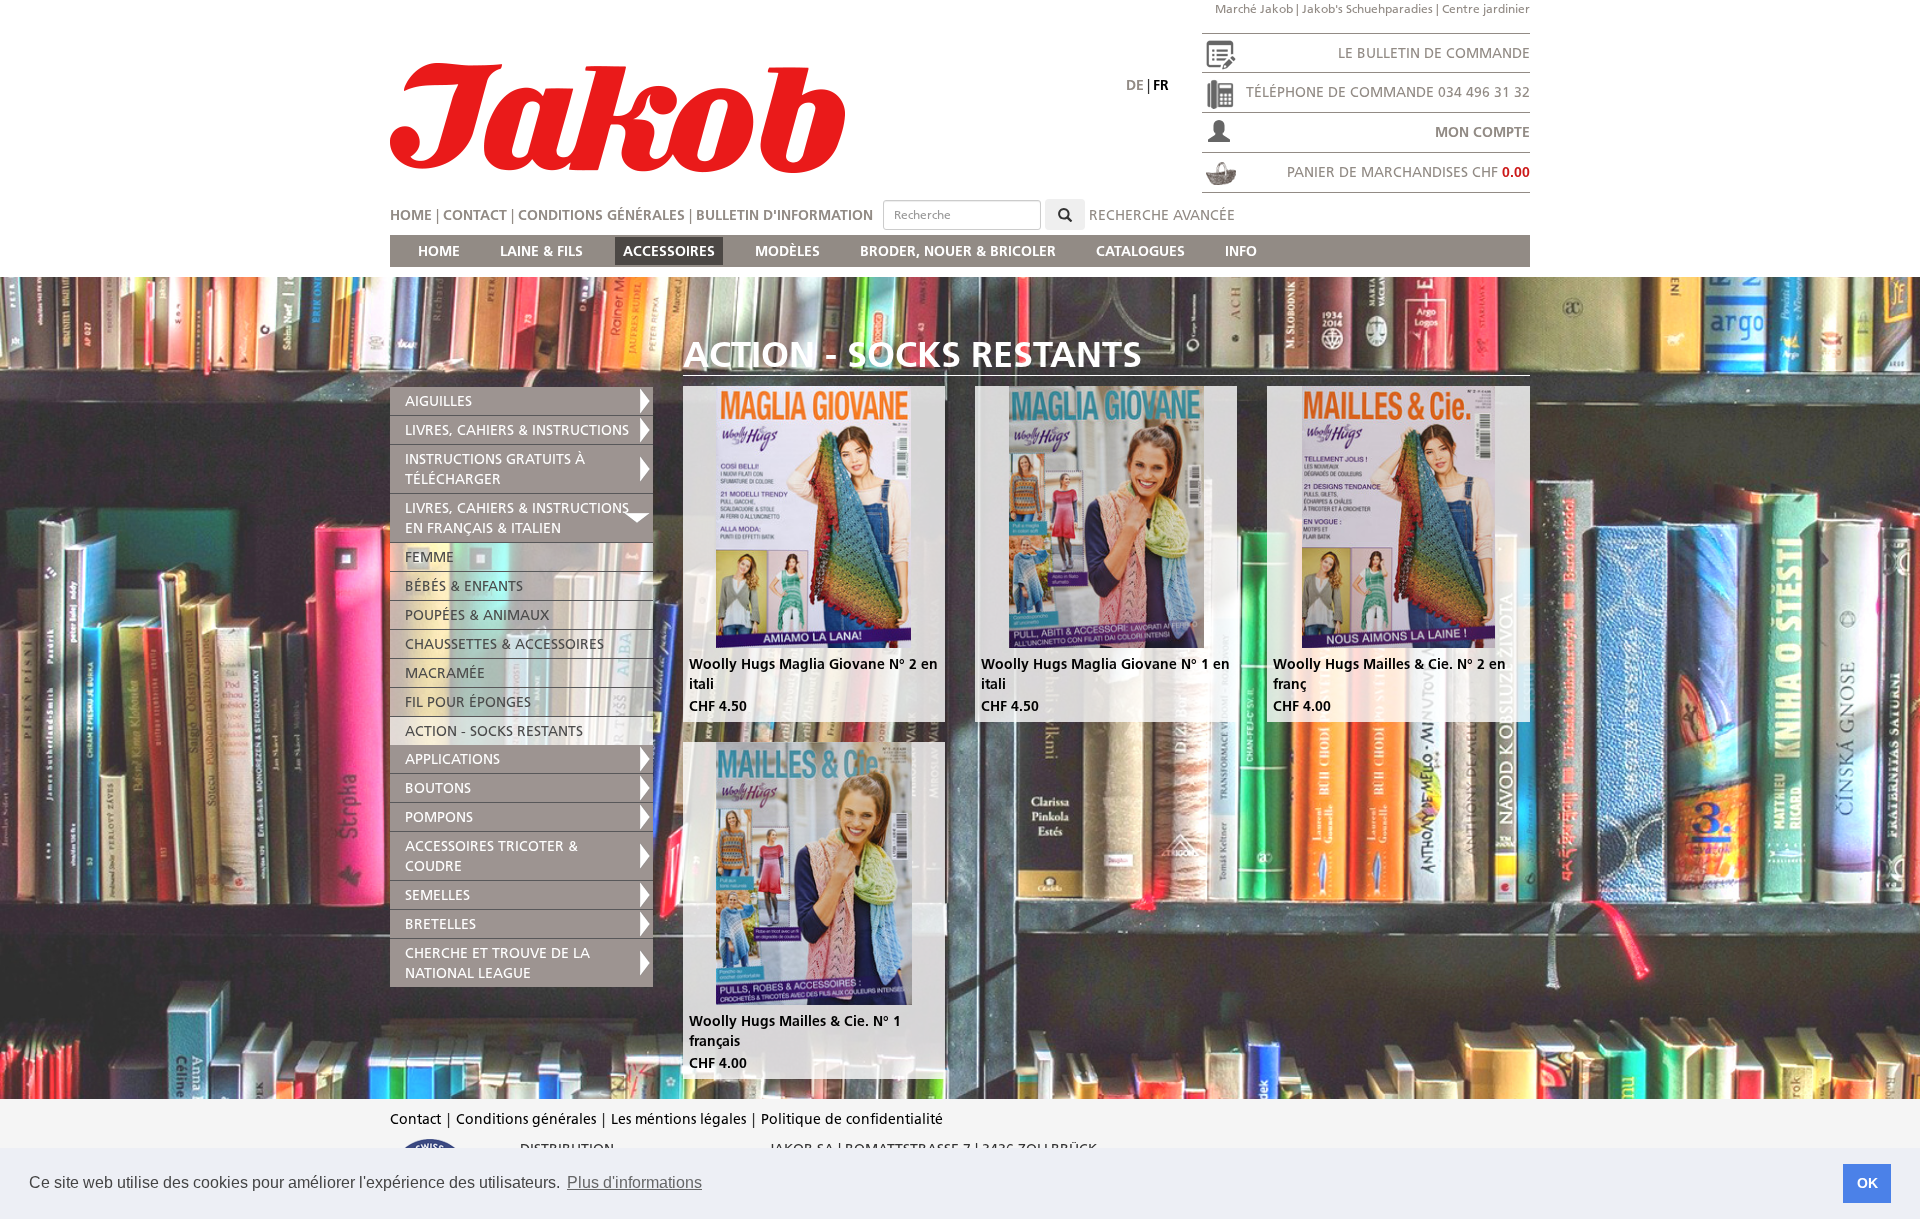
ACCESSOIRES (669, 251)
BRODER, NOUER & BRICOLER (958, 251)
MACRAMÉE (445, 673)
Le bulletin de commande (1434, 53)
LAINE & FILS (541, 251)
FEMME (429, 557)
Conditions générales (601, 215)
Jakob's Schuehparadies (1367, 8)
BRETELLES (440, 924)
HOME (439, 251)
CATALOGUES (1140, 251)
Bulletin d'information (784, 215)
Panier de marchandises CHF (1408, 172)
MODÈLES (787, 251)
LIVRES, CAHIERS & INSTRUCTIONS (517, 430)
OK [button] (1867, 1183)
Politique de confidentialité (852, 1119)
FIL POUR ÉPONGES (468, 702)
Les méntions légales (678, 1119)
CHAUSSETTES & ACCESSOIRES (504, 644)
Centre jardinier (1486, 8)
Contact (475, 215)
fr (1161, 85)
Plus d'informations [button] (634, 1182)
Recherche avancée (1162, 215)
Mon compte (1482, 132)
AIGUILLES (438, 401)
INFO (1241, 251)
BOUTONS (438, 788)
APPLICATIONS (452, 759)
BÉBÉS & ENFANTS (464, 586)
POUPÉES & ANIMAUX (477, 615)
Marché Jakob (1254, 8)
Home (411, 215)
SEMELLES (437, 895)
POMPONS (439, 817)
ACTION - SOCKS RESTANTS (494, 731)
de (1135, 85)
